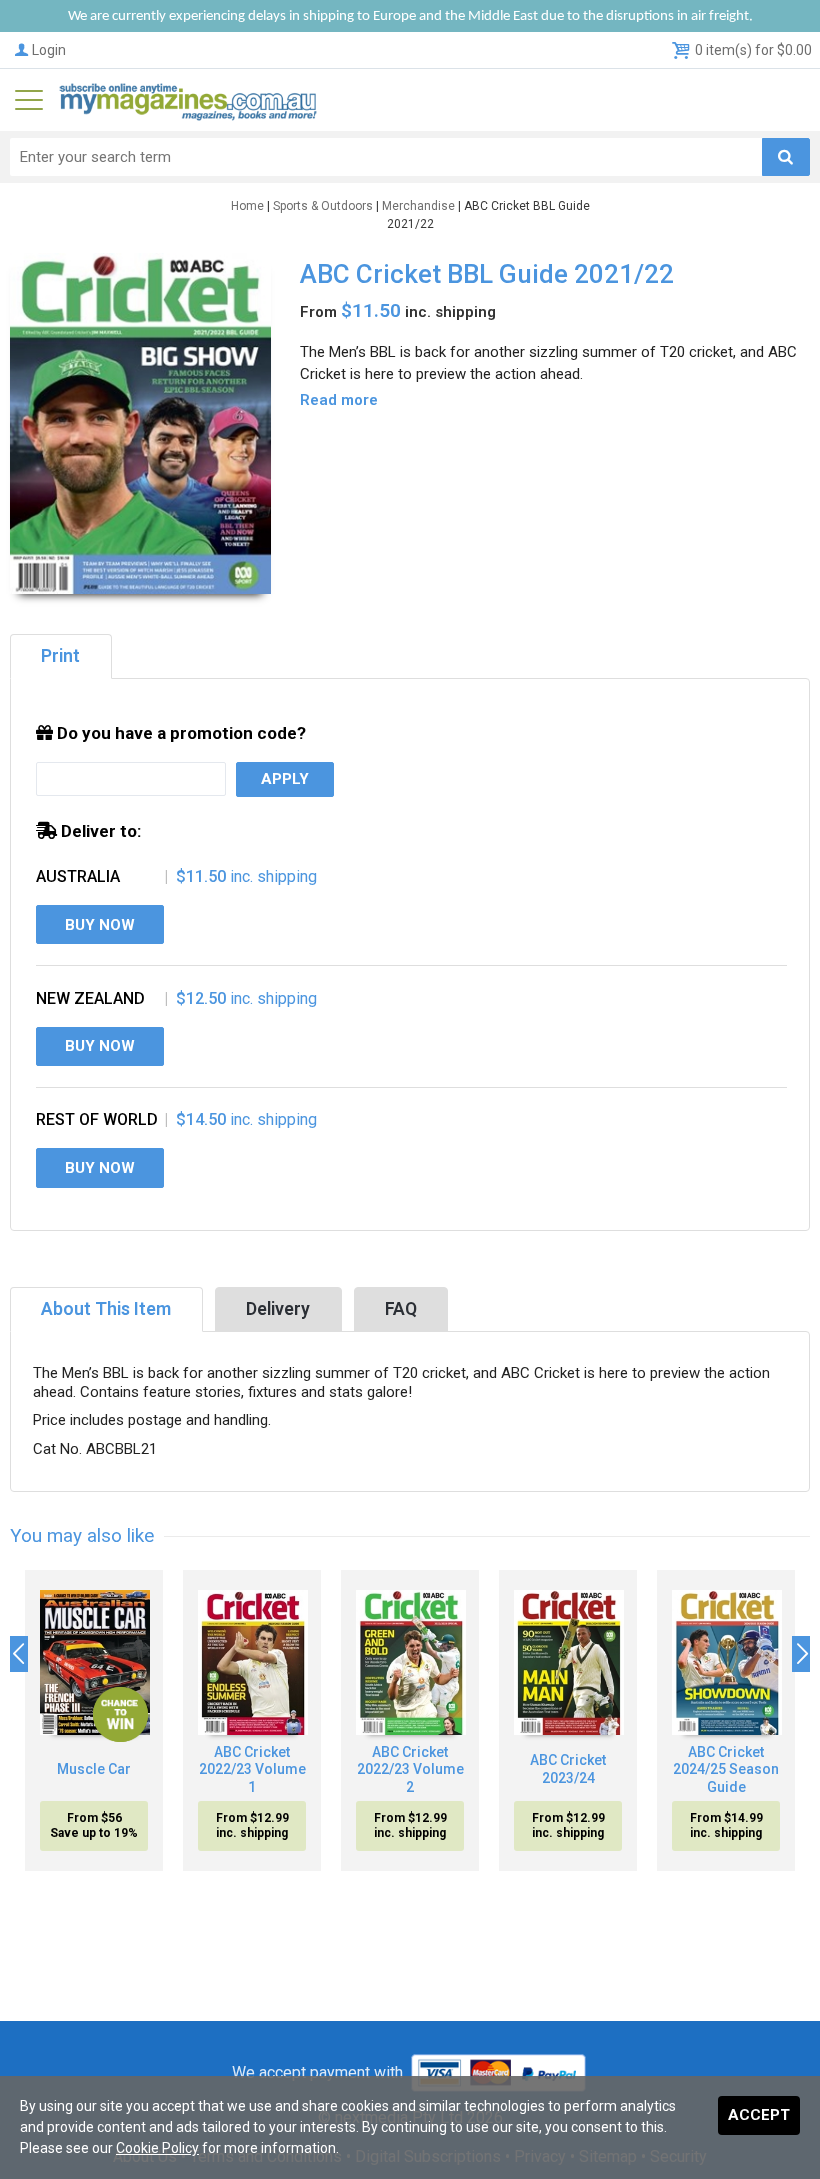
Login (49, 50)
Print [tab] (60, 656)
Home (247, 206)
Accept (759, 2115)
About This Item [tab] (106, 1309)
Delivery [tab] (278, 1309)
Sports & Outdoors (323, 206)
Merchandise (418, 206)
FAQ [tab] (401, 1309)
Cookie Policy (157, 2148)
